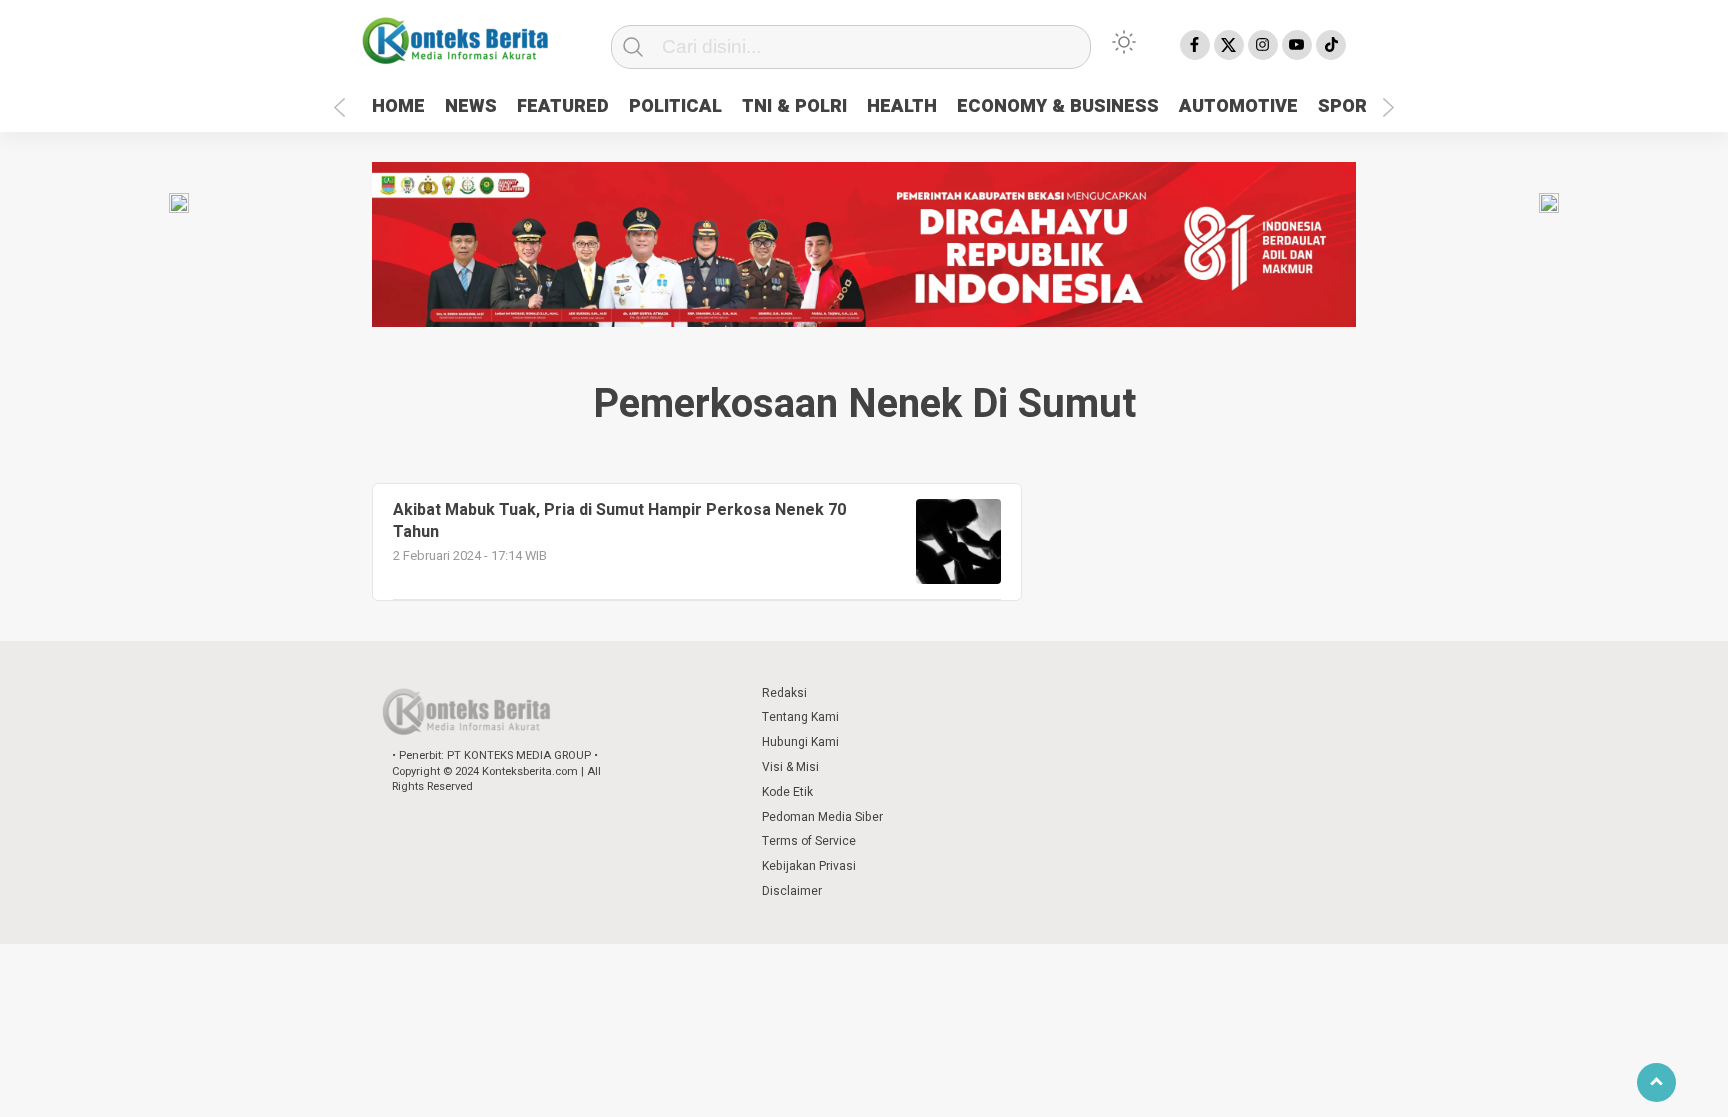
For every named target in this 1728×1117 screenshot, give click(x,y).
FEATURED (563, 106)
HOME (398, 106)
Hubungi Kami (800, 742)
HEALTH (902, 106)
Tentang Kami (800, 717)
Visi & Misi (790, 767)
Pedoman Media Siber (822, 817)
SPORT (1348, 106)
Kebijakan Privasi (809, 866)
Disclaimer (792, 891)
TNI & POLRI (794, 106)
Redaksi (784, 693)
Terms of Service (809, 841)
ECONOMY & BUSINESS (1058, 106)
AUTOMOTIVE (1238, 106)
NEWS (471, 106)
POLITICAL (675, 106)
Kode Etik (787, 792)
